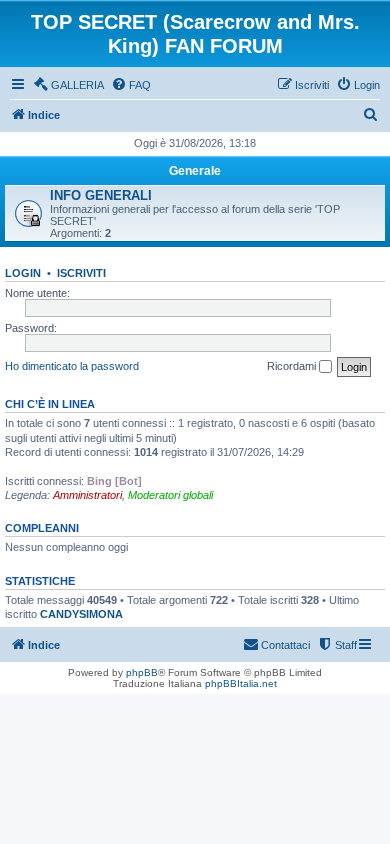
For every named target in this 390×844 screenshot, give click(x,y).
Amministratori (87, 495)
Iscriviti (81, 273)
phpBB (142, 672)
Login (23, 273)
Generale (195, 171)
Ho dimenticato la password (72, 366)
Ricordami (293, 366)
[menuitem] (68, 85)
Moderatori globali (170, 495)
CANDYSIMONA (81, 614)
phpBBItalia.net (241, 683)
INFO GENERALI (101, 195)
